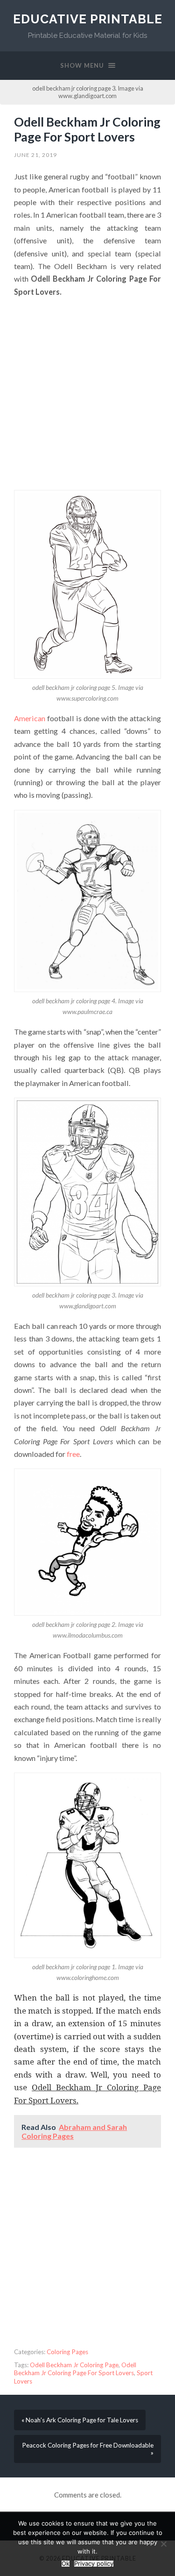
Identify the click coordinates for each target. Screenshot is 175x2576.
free (73, 1454)
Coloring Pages (67, 2352)
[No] (163, 2544)
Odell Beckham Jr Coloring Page (74, 2365)
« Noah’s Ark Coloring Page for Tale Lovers (80, 2420)
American (30, 718)
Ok (66, 2564)
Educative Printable (88, 19)
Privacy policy (94, 2564)
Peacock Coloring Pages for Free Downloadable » (88, 2449)
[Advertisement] (87, 394)
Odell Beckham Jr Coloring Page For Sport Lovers (87, 129)
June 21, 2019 (35, 155)
